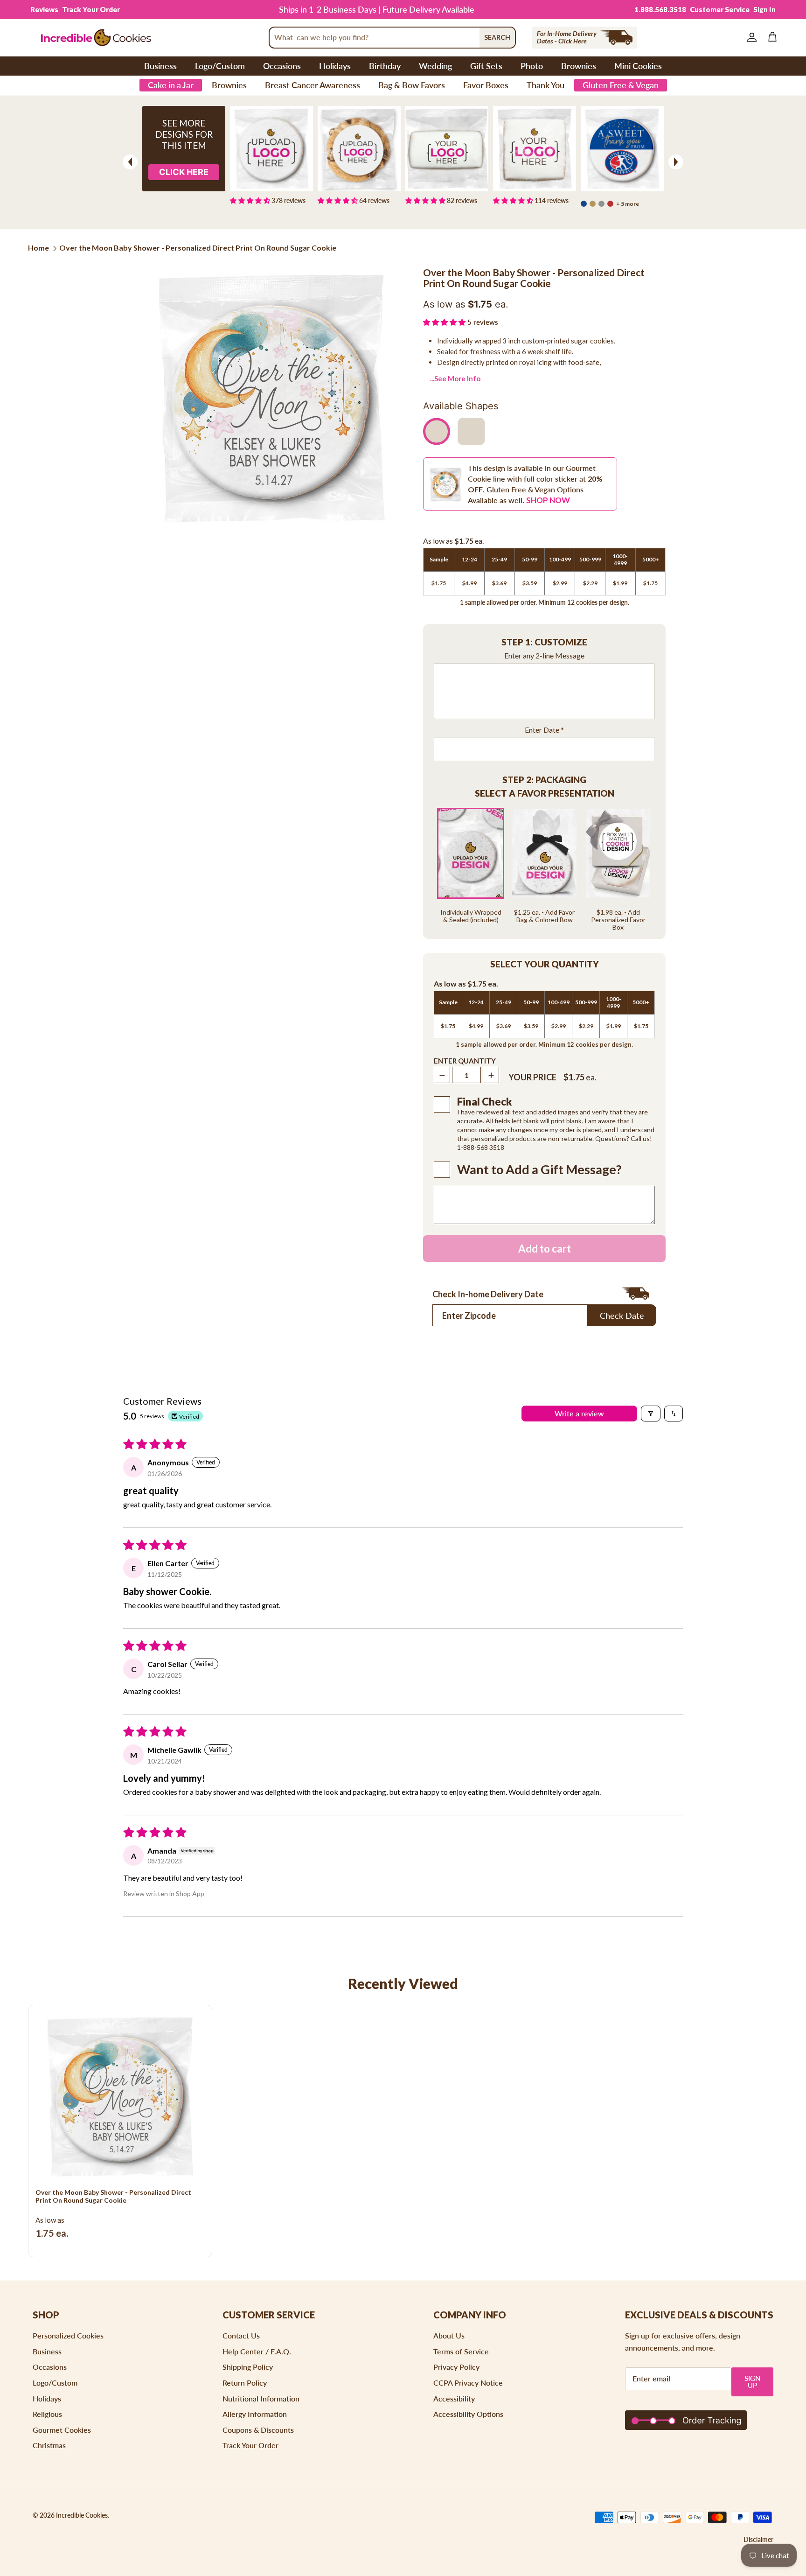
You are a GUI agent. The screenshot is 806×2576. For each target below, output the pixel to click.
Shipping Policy (248, 2367)
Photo (532, 66)
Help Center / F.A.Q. (257, 2351)
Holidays (335, 66)
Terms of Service (461, 2351)
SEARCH (497, 37)
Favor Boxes (486, 85)
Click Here (184, 172)
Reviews (44, 9)
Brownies (579, 66)
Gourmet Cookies (62, 2430)
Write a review (579, 1413)
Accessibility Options (468, 2414)
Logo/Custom (220, 66)
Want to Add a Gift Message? (539, 1169)
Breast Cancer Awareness (313, 85)
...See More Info (455, 378)
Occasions (282, 66)
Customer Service (720, 9)
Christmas (49, 2445)
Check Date (622, 1316)
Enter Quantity (465, 1061)
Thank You (545, 85)
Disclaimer (758, 2539)
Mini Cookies (638, 66)
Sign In (764, 9)
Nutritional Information (261, 2398)
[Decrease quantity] (442, 1075)
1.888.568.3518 (660, 9)
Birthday (385, 66)
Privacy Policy (456, 2367)
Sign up (753, 2382)
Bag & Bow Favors (412, 85)
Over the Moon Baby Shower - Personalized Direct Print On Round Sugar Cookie (198, 248)
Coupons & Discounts (258, 2430)
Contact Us (241, 2335)
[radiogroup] (544, 869)
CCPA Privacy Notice (468, 2383)
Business (160, 66)
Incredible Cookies (82, 2515)
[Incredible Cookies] (96, 38)
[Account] (750, 37)
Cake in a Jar (171, 85)
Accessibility (454, 2398)
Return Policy (245, 2383)
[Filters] (651, 1414)
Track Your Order (91, 9)
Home (38, 248)
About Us (449, 2335)
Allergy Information (255, 2414)
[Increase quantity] (491, 1075)
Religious (47, 2414)
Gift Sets (486, 66)
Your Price (532, 1077)
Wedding (435, 66)
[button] (445, 322)
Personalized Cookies (68, 2335)
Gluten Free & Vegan (621, 85)
